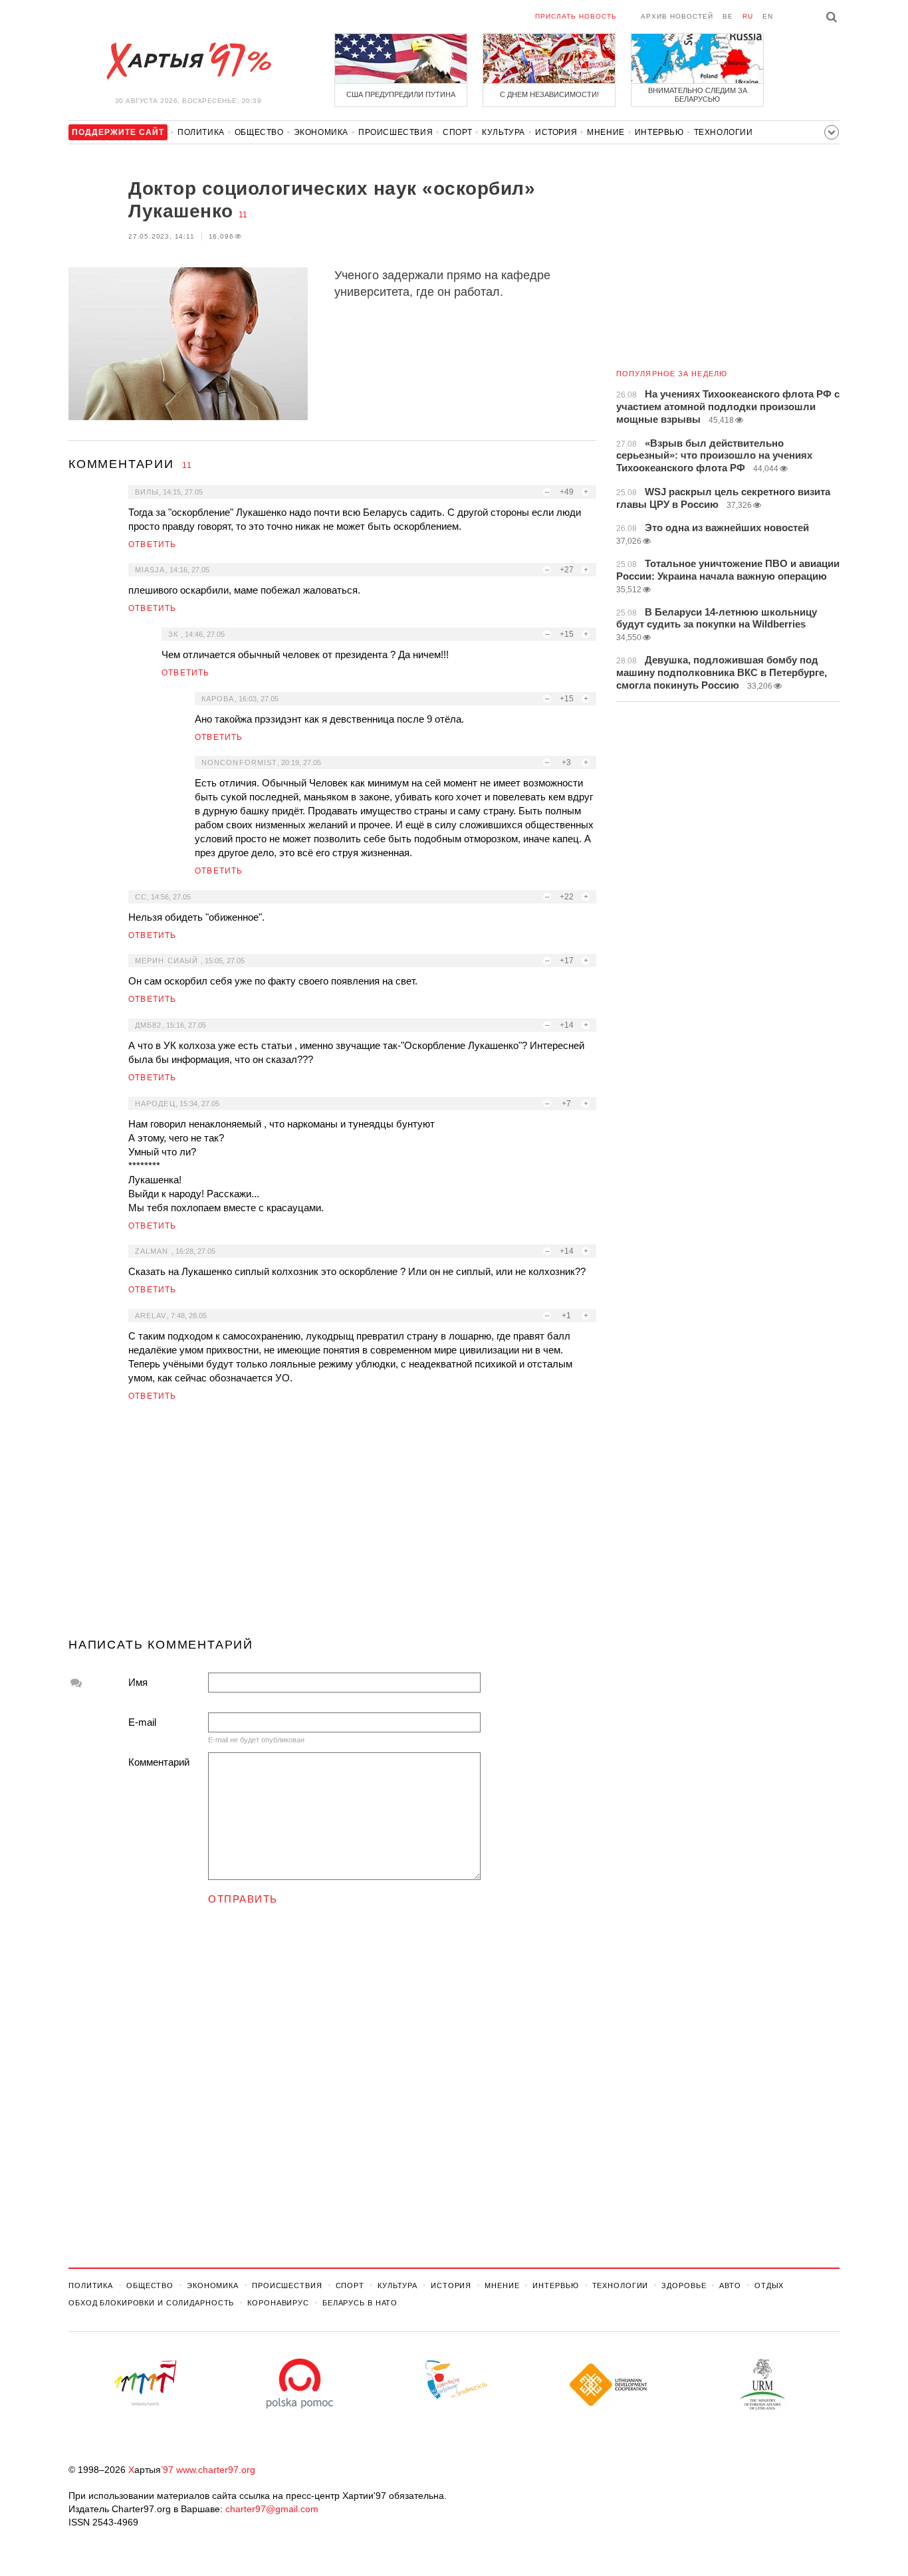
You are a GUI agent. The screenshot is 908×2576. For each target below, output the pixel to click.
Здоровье (684, 2285)
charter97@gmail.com (272, 2509)
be (728, 16)
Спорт (457, 132)
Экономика (321, 132)
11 (243, 215)
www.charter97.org (216, 2470)
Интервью (659, 132)
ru (748, 16)
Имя (138, 1682)
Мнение (606, 132)
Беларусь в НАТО (360, 2303)
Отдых (769, 2285)
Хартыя (188, 61)
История (556, 132)
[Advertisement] (332, 1525)
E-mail (142, 1722)
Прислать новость (576, 16)
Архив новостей (677, 16)
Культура (504, 132)
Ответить (153, 544)
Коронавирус (278, 2303)
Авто (730, 2285)
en (768, 16)
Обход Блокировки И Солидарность (151, 2303)
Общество (259, 132)
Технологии (724, 132)
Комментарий (159, 1762)
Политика (201, 132)
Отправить (243, 1899)
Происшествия (396, 132)
